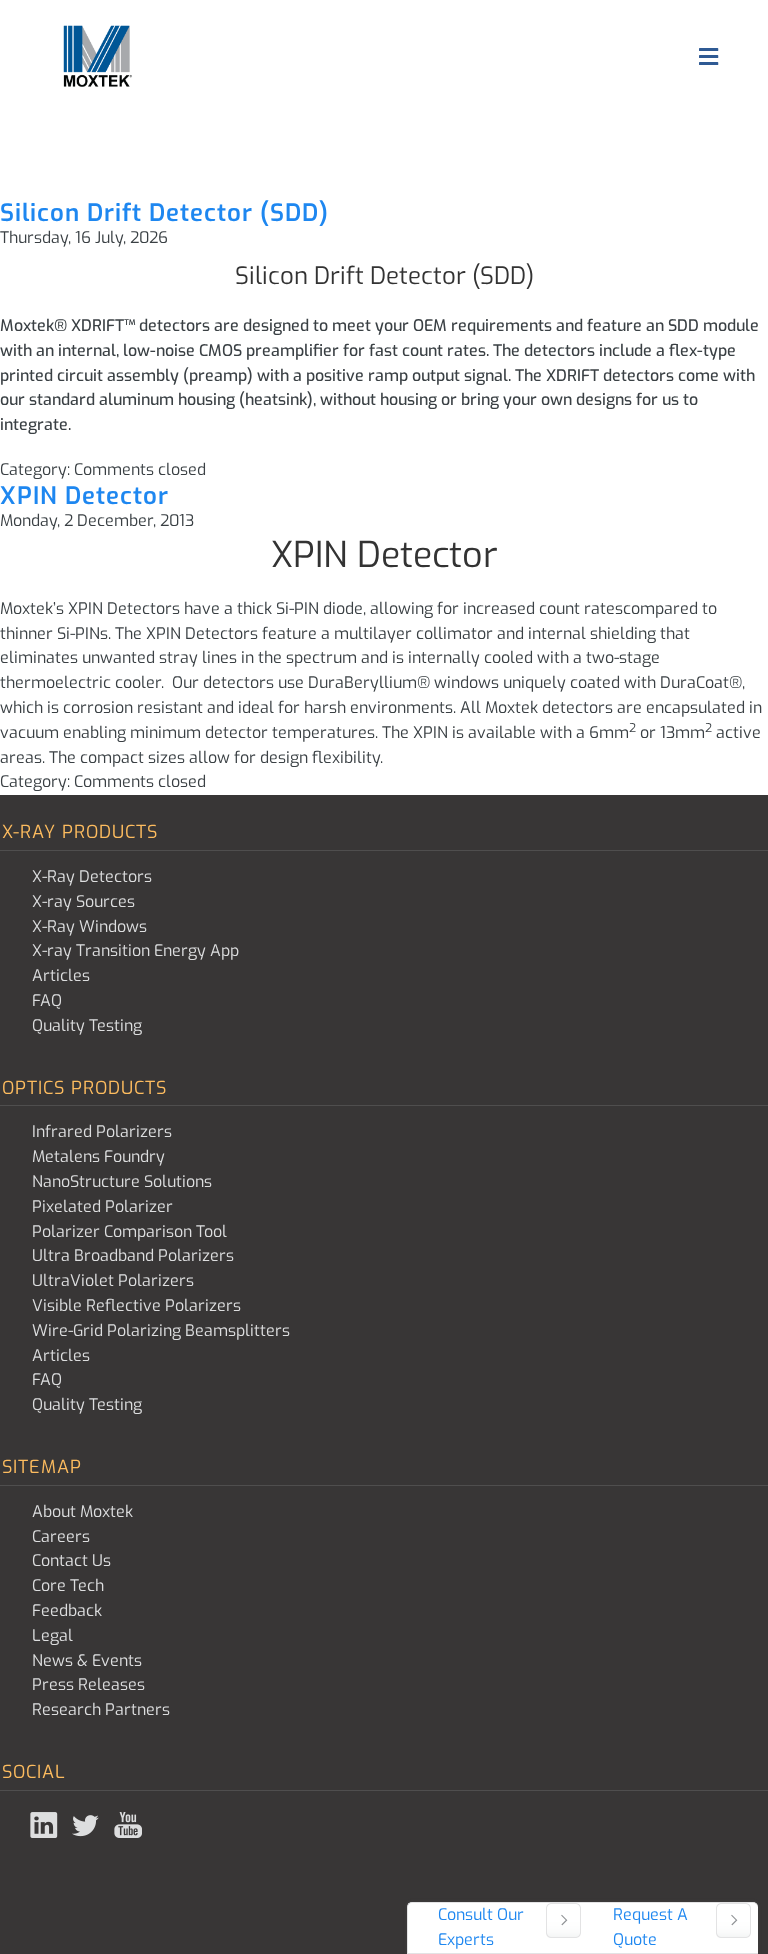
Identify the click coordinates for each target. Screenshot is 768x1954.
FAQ (47, 1000)
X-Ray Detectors (92, 876)
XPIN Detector (84, 496)
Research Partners (101, 1709)
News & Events (87, 1660)
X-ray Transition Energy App (135, 950)
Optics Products (84, 1088)
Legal (52, 1635)
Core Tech (68, 1585)
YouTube (130, 1825)
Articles (61, 975)
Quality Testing (87, 1025)
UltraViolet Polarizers (113, 1280)
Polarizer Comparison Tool (129, 1231)
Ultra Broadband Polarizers (133, 1255)
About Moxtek (82, 1511)
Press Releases (88, 1684)
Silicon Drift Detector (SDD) (164, 213)
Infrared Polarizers (102, 1131)
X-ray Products (80, 832)
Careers (61, 1536)
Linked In (46, 1825)
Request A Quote (650, 1927)
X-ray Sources (83, 901)
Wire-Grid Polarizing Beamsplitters (161, 1330)
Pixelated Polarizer (102, 1206)
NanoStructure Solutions (122, 1181)
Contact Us (71, 1560)
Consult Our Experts (481, 1927)
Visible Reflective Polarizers (136, 1305)
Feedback (67, 1610)
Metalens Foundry (98, 1156)
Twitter (88, 1825)
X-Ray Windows (89, 926)
